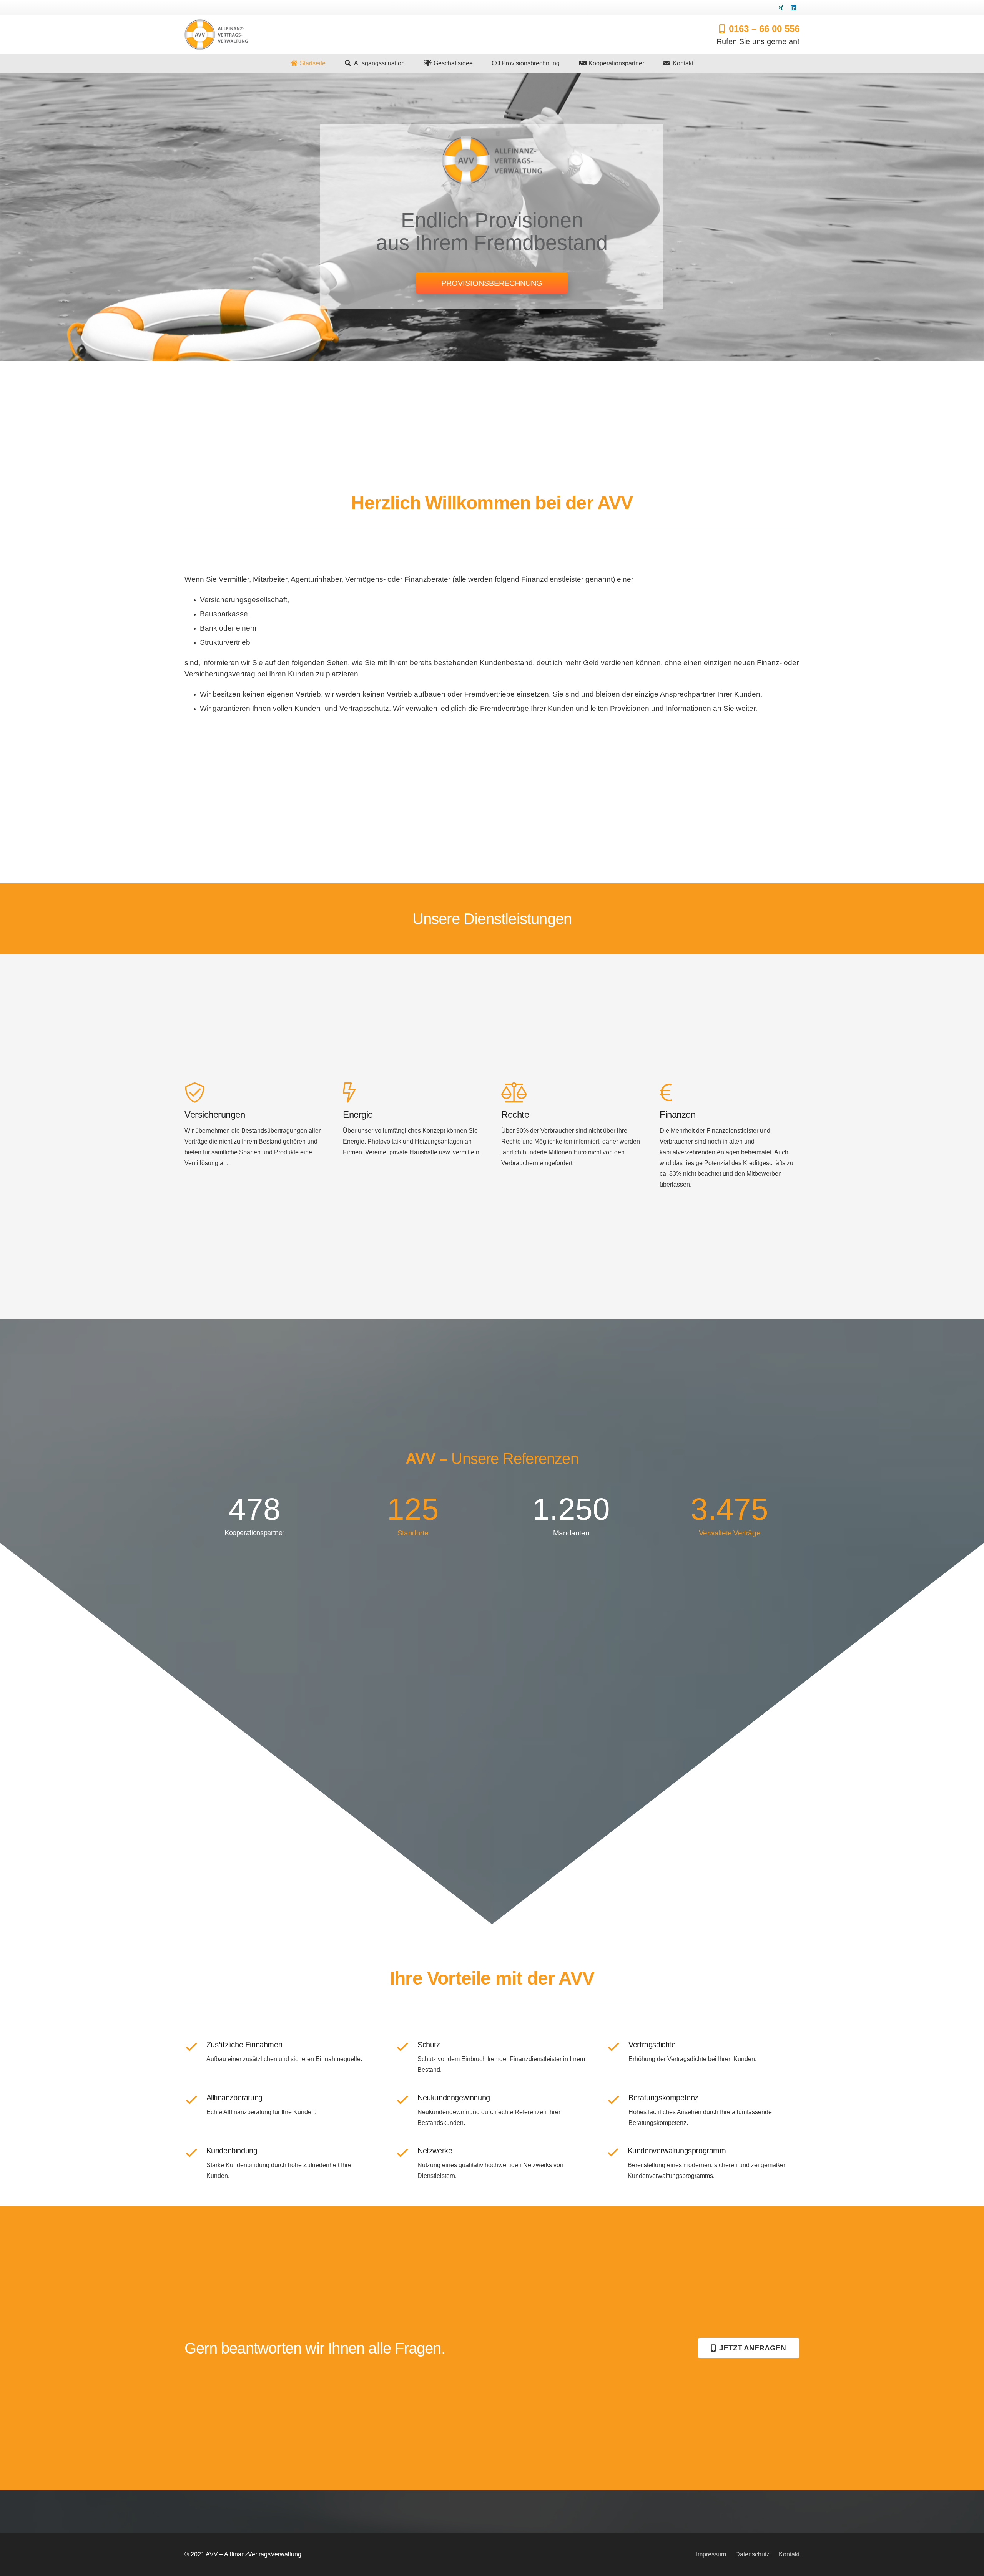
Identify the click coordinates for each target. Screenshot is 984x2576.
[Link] (216, 35)
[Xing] (781, 8)
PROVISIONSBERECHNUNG (492, 283)
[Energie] (413, 1093)
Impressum (711, 2554)
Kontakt (789, 2554)
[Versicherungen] (254, 1093)
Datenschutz (752, 2554)
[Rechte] (571, 1093)
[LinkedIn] (793, 8)
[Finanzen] (730, 1093)
